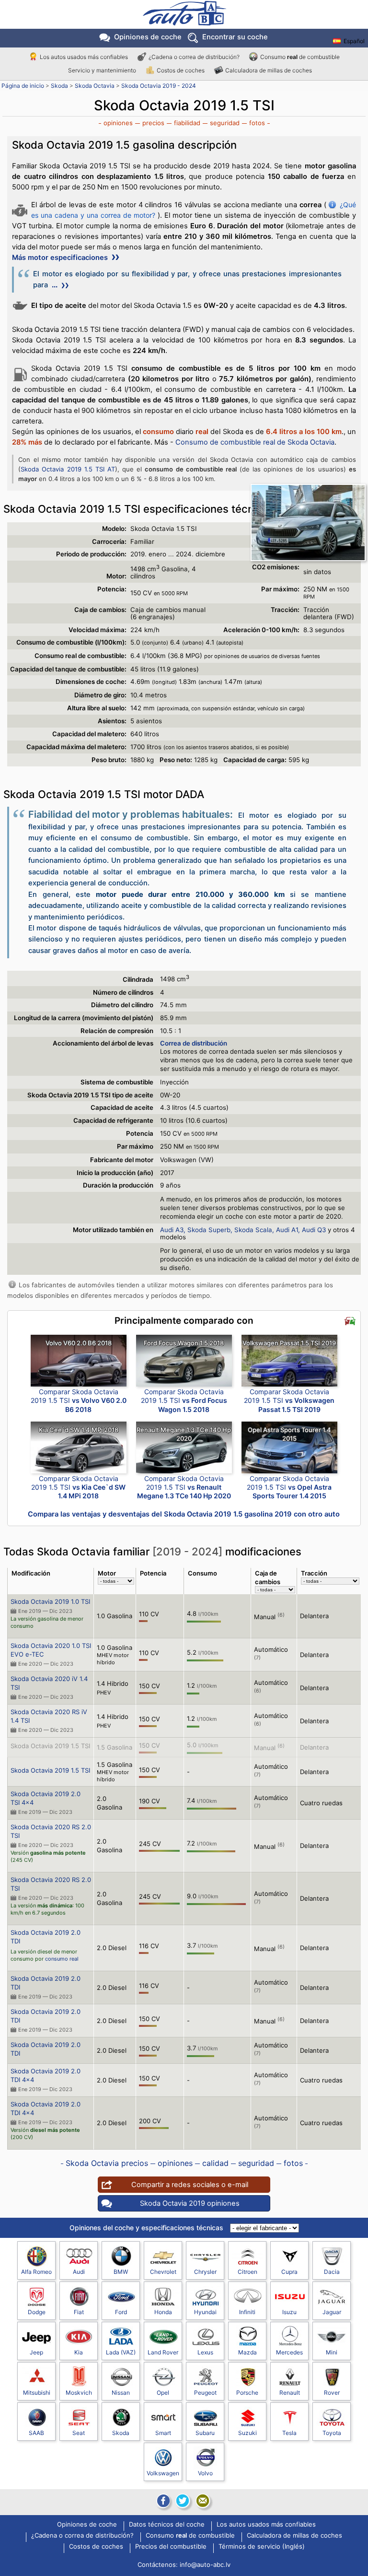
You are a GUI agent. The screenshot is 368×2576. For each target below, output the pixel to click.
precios (153, 123)
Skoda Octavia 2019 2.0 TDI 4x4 (46, 2075)
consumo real (62, 1959)
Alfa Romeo (36, 2272)
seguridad (225, 123)
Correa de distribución (194, 1043)
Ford (121, 2312)
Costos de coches (181, 70)
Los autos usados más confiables (84, 57)
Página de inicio (23, 86)
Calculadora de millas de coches (269, 70)
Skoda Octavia (95, 86)
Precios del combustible (171, 2547)
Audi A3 (172, 1230)
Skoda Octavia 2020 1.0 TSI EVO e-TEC (51, 1650)
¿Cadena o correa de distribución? (194, 57)
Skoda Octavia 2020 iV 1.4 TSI (49, 1683)
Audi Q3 (314, 1230)
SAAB (36, 2433)
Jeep (36, 2352)
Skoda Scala (253, 1230)
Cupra (289, 2272)
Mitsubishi (37, 2393)
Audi (79, 2272)
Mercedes (289, 2352)
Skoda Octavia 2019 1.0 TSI (50, 1601)
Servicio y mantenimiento (102, 70)
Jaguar (332, 2312)
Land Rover (163, 2352)
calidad (215, 2163)
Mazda (247, 2352)
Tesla (289, 2433)
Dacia (332, 2272)
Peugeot (205, 2393)
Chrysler (205, 2272)
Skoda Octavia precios (107, 2163)
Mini (332, 2352)
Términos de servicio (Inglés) (262, 2547)
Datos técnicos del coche (167, 2525)
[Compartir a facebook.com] (162, 2501)
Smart (163, 2433)
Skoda (59, 86)
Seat (79, 2433)
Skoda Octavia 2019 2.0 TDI (46, 1937)
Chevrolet (163, 2272)
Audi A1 (287, 1230)
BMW (121, 2272)
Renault (290, 2393)
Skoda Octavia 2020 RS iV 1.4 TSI (49, 1716)
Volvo (205, 2473)
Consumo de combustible (300, 57)
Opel (163, 2393)
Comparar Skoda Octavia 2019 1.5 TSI (79, 1400)
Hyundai (205, 2312)
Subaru (205, 2433)
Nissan (121, 2393)
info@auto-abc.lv (205, 2564)
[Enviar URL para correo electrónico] (203, 2501)
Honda (163, 2312)
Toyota (332, 2433)
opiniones (118, 123)
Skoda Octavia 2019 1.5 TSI (50, 1746)
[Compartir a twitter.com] (183, 2501)
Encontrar (235, 37)
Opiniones (148, 37)
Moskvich (79, 2393)
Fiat (79, 2312)
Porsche (247, 2393)
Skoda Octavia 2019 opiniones (190, 2203)
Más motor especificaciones (61, 258)
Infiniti (247, 2312)
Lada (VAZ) (121, 2352)
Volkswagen (163, 2473)
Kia (79, 2352)
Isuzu (289, 2312)
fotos (257, 123)
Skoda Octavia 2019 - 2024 (159, 86)
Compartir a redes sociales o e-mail (190, 2185)
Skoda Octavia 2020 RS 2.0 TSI (51, 1831)
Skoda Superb (209, 1230)
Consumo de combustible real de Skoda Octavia (255, 442)
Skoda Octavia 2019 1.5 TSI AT (68, 469)
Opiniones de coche (87, 2525)
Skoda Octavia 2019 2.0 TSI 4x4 (46, 1798)
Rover (332, 2393)
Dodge (37, 2312)
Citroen (247, 2272)
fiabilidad (187, 123)
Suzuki (247, 2433)
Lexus (205, 2352)
